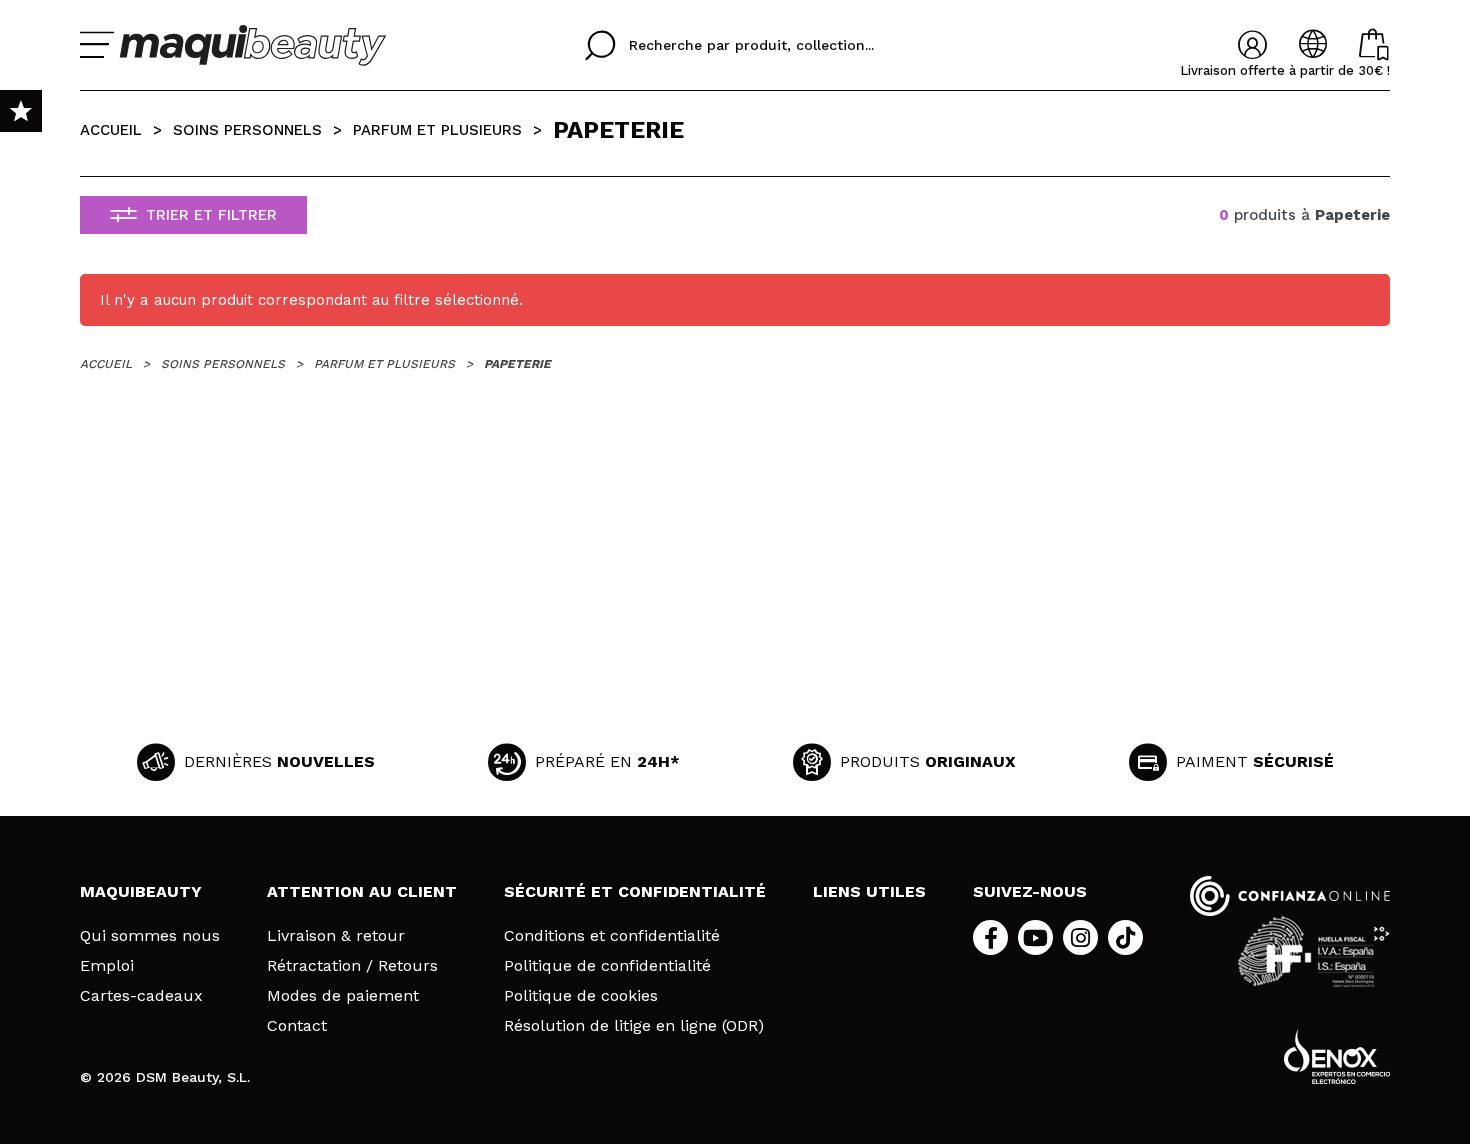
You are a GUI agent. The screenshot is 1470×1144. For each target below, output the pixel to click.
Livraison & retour (336, 936)
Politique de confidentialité (607, 966)
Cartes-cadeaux (141, 996)
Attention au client (362, 891)
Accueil (111, 130)
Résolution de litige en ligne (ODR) (634, 1026)
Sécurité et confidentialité (635, 891)
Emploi (107, 966)
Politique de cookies (581, 996)
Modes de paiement (343, 996)
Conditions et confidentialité (612, 936)
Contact (297, 1026)
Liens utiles (869, 891)
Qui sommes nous (150, 936)
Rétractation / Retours (352, 966)
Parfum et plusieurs (437, 130)
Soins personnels (247, 130)
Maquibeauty (141, 891)
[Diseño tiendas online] (1337, 1056)
